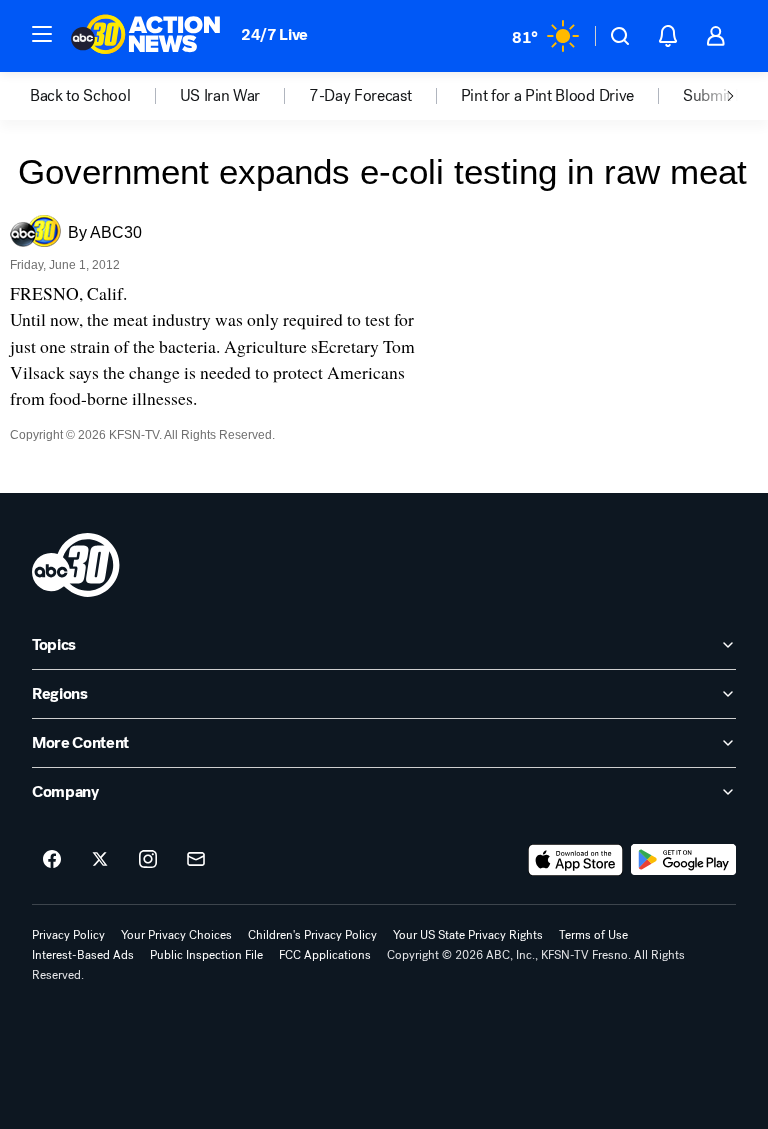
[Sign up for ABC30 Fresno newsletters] (196, 860)
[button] (42, 34)
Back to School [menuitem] (80, 96)
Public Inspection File (206, 955)
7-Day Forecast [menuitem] (360, 96)
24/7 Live (274, 34)
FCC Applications (325, 955)
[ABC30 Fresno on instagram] (148, 860)
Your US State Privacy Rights (468, 935)
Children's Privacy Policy (312, 935)
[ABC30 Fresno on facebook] (52, 860)
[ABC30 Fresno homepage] (146, 36)
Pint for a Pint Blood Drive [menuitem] (547, 96)
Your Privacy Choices (176, 935)
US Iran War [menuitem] (220, 96)
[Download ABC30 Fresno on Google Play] (683, 860)
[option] (105, 96)
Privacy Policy (68, 935)
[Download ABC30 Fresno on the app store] (576, 860)
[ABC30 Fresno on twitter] (100, 860)
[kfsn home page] (76, 565)
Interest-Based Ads (83, 955)
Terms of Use (593, 935)
